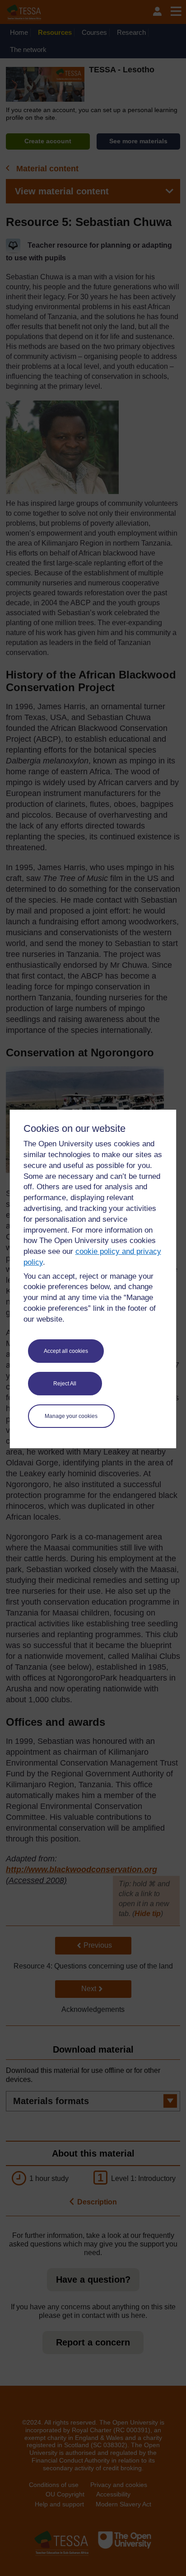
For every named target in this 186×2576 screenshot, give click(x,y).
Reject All (65, 1384)
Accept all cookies (66, 1351)
